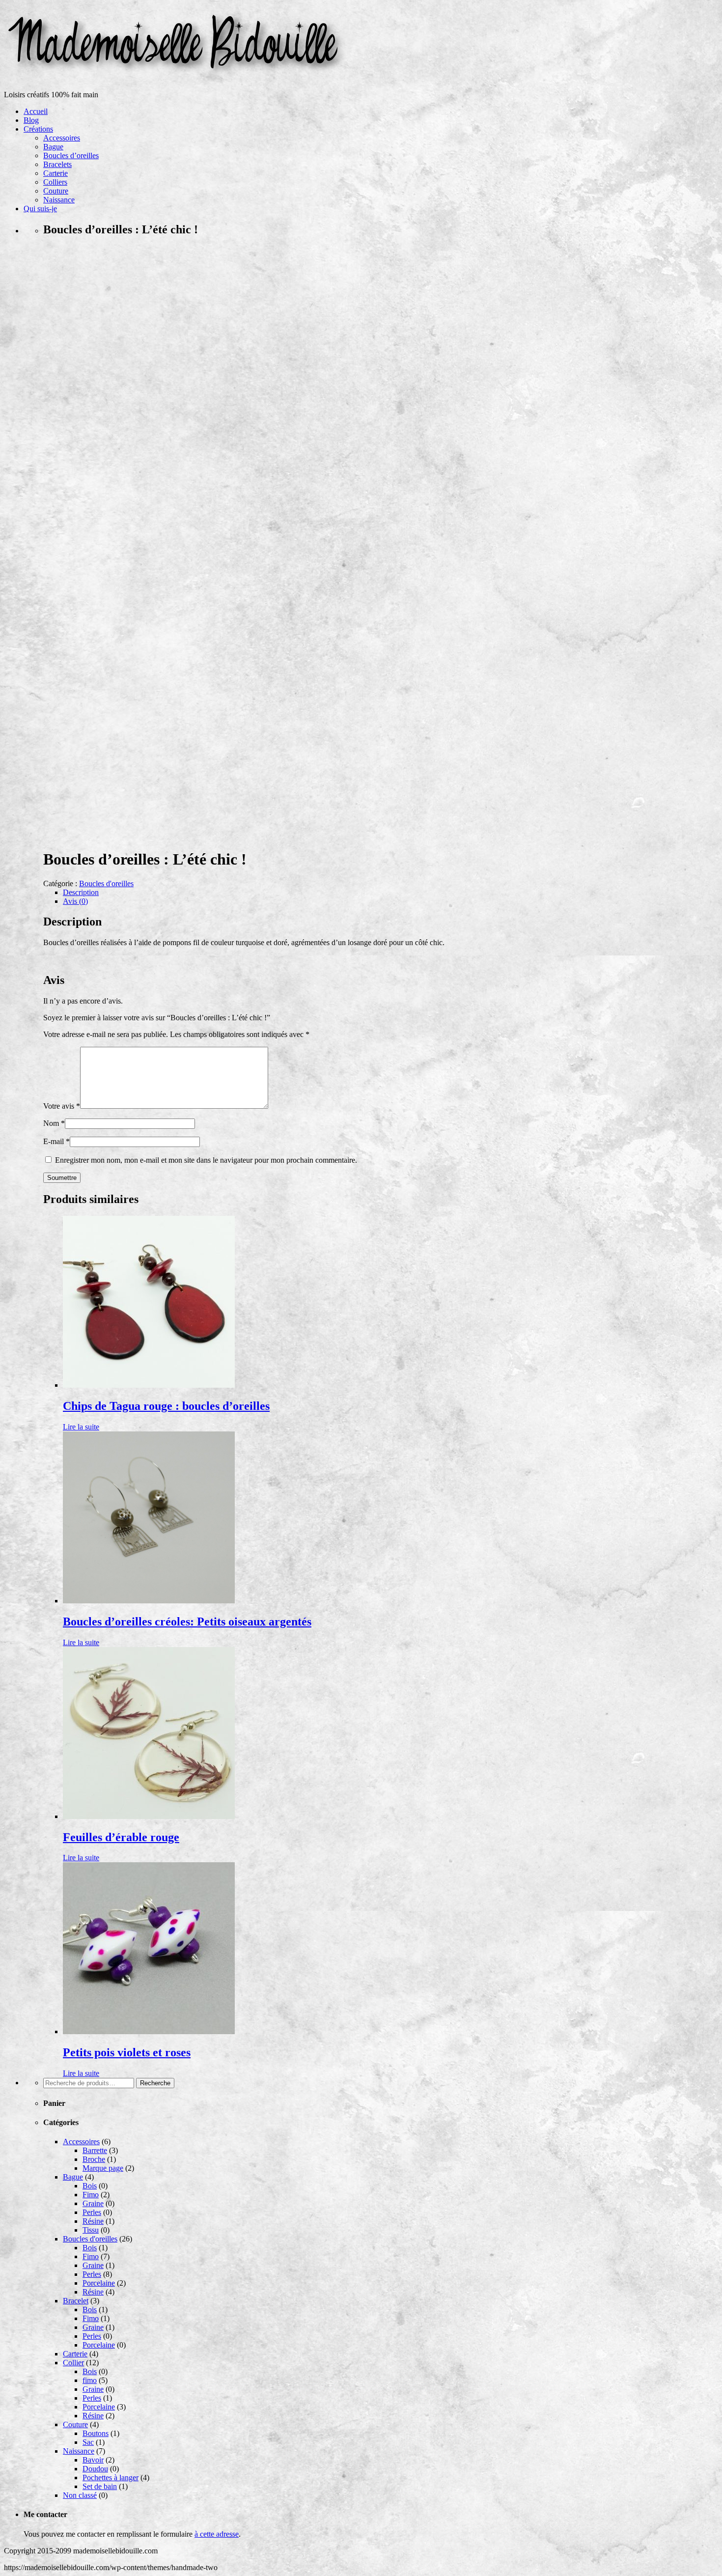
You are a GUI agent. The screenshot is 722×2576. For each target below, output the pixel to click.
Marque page (103, 2168)
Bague (53, 147)
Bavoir (93, 2460)
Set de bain (100, 2486)
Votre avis (62, 1106)
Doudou (95, 2469)
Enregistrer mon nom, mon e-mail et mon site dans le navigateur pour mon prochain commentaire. (206, 1160)
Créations (38, 129)
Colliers (55, 182)
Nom (54, 1123)
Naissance (59, 200)
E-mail (56, 1141)
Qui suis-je (40, 209)
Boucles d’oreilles (71, 155)
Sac (88, 2442)
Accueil (36, 111)
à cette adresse (217, 2534)
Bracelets (57, 164)
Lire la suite (81, 1427)
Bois (90, 2186)
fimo (90, 2380)
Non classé (80, 2495)
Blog (31, 120)
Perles (92, 2212)
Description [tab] (81, 892)
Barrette (95, 2150)
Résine (93, 2221)
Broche (94, 2159)
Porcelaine (99, 2283)
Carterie (56, 173)
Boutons (96, 2433)
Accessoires (62, 138)
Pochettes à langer (111, 2478)
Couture (56, 191)
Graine (93, 2203)
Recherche (155, 2083)
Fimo (91, 2195)
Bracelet (76, 2301)
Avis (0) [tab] (75, 901)
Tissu (91, 2230)
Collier (73, 2363)
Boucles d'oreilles (106, 883)
